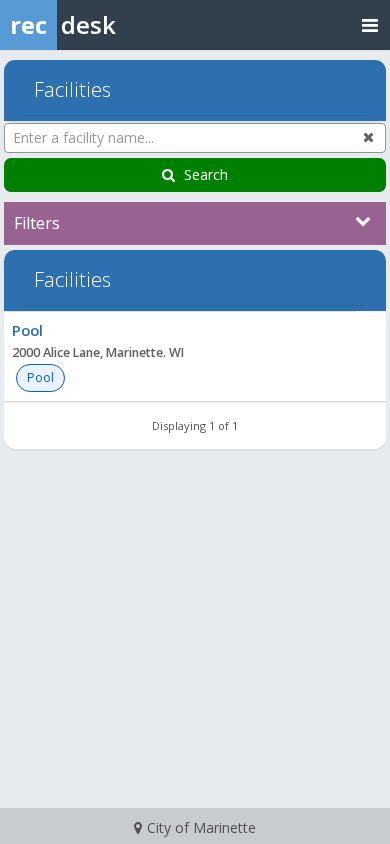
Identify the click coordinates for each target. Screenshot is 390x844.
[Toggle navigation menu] (370, 24)
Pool (27, 330)
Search (206, 174)
